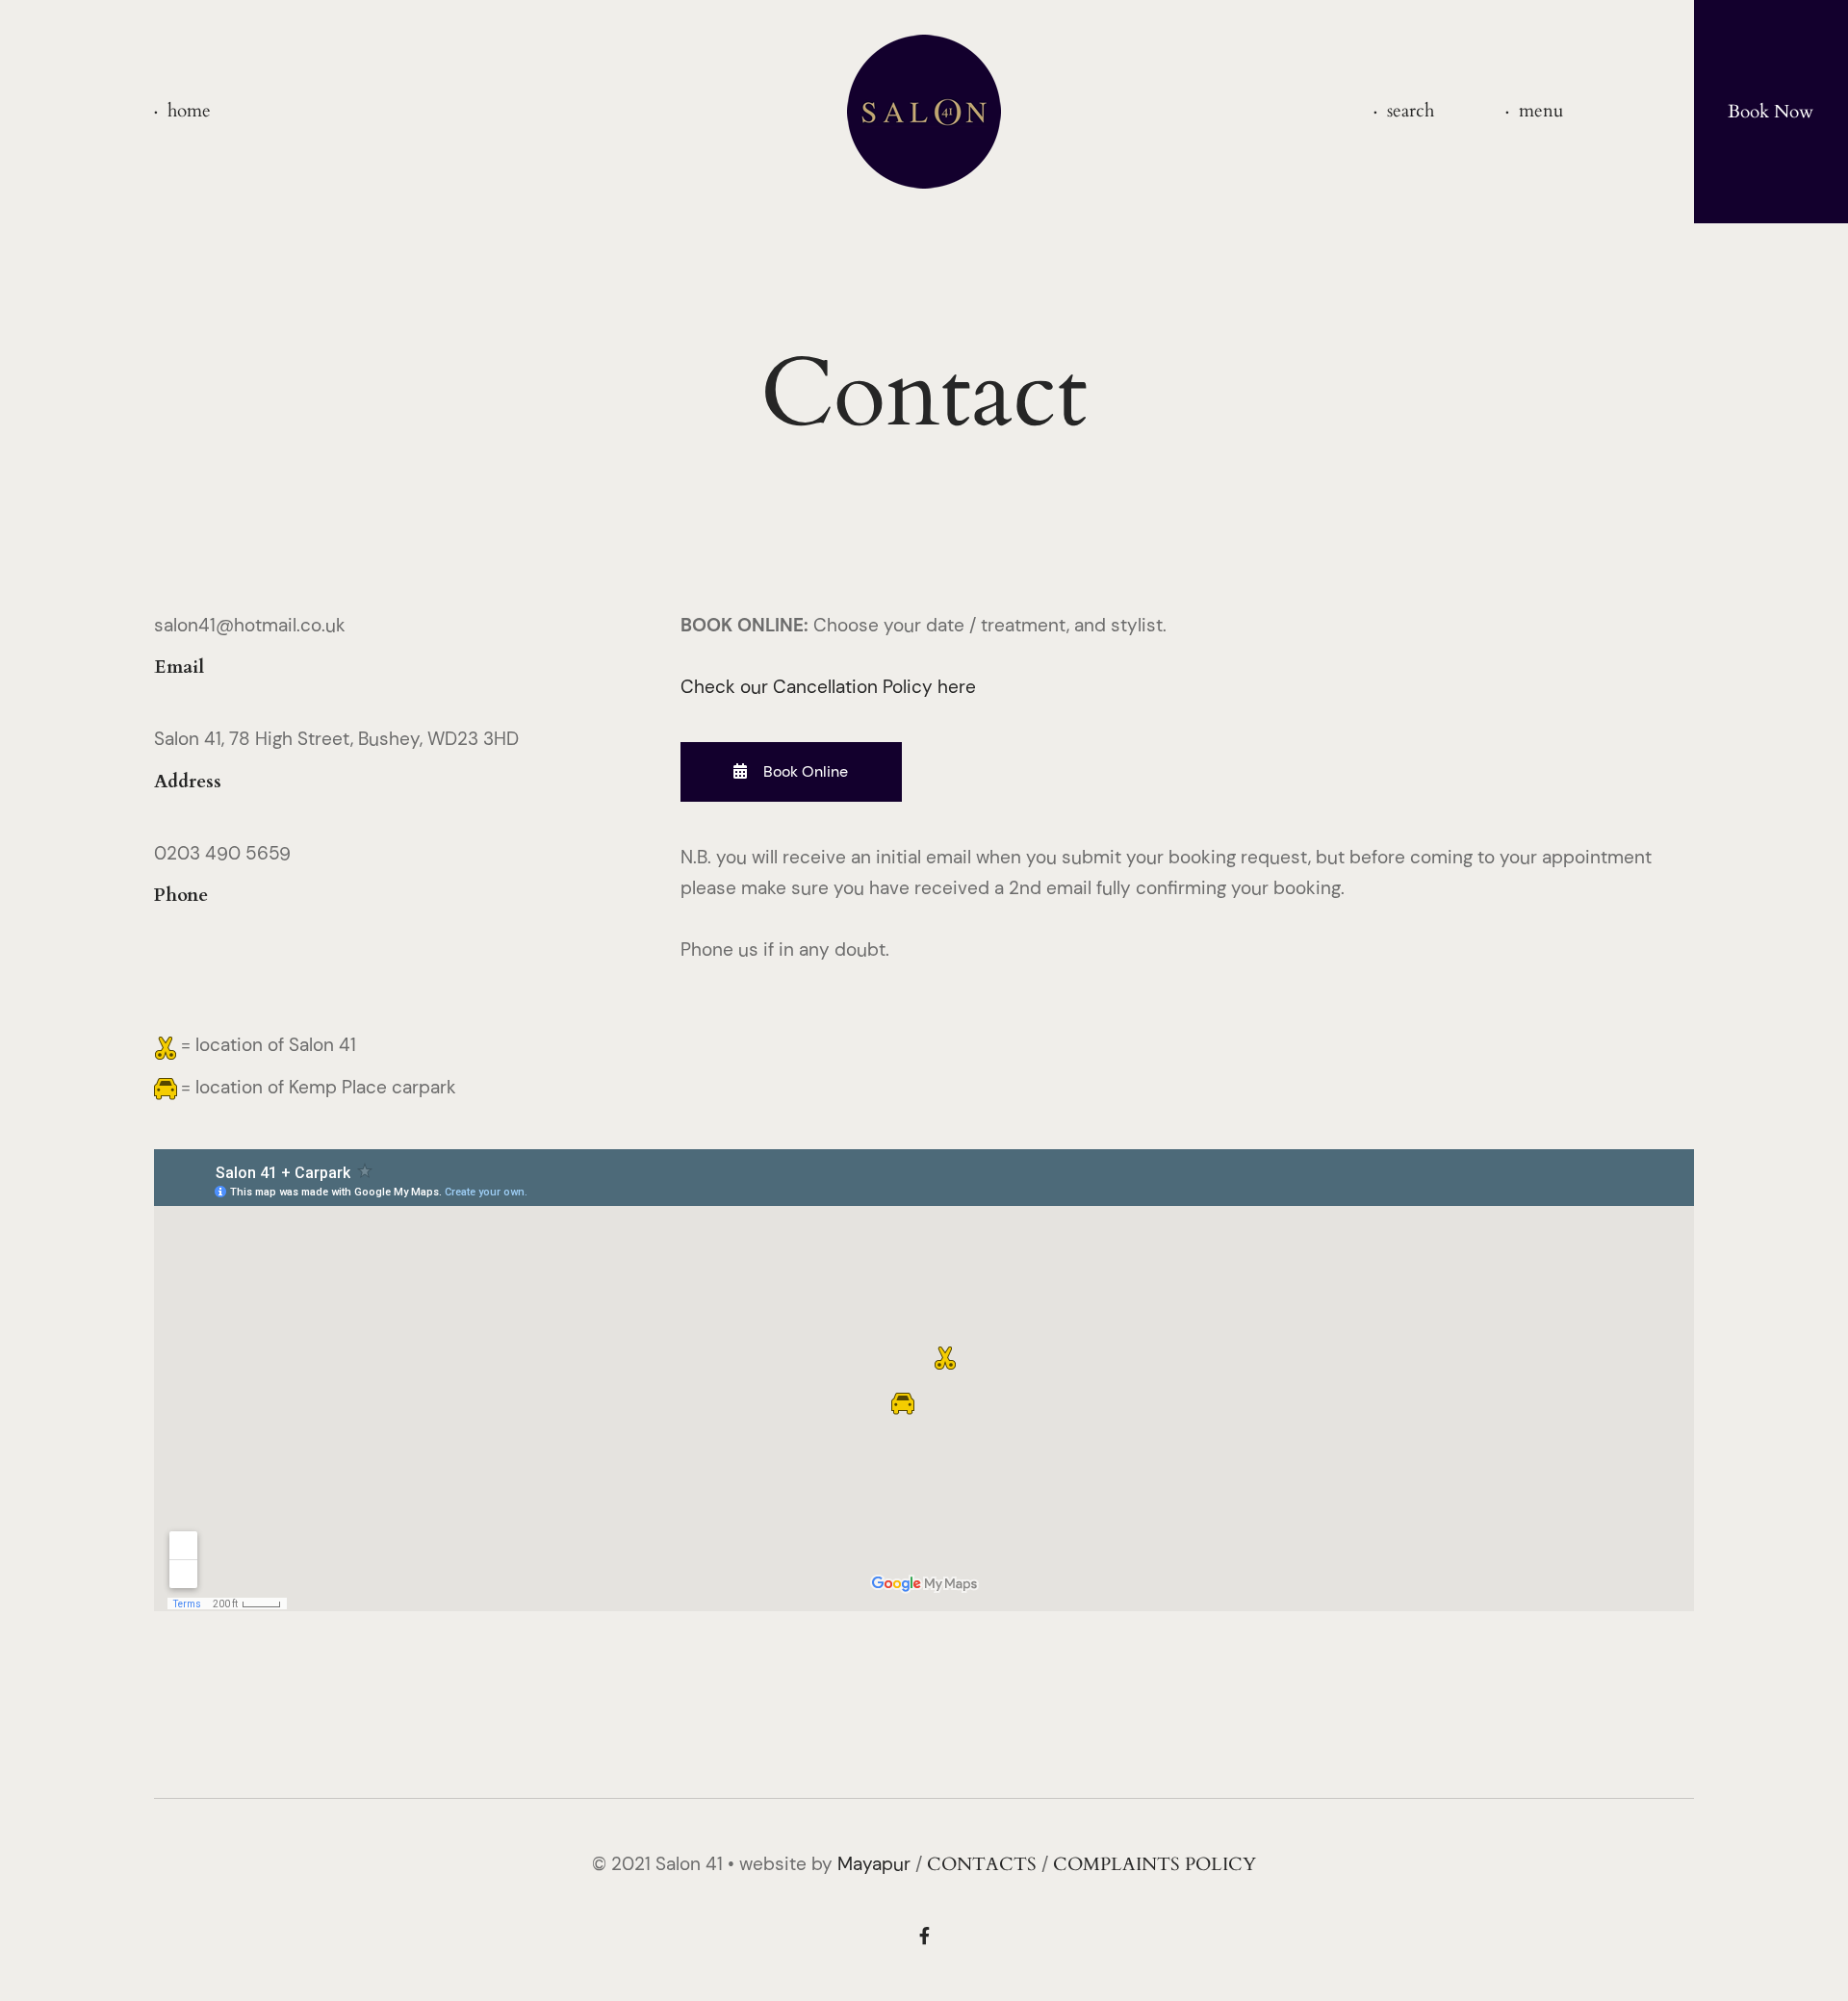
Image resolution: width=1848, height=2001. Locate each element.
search (1411, 111)
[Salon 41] (924, 112)
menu (1541, 111)
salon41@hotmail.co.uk (250, 625)
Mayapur (874, 1864)
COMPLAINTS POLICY (1155, 1864)
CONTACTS (982, 1864)
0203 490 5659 (222, 853)
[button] (791, 772)
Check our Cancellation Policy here (828, 687)
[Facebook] (924, 1937)
